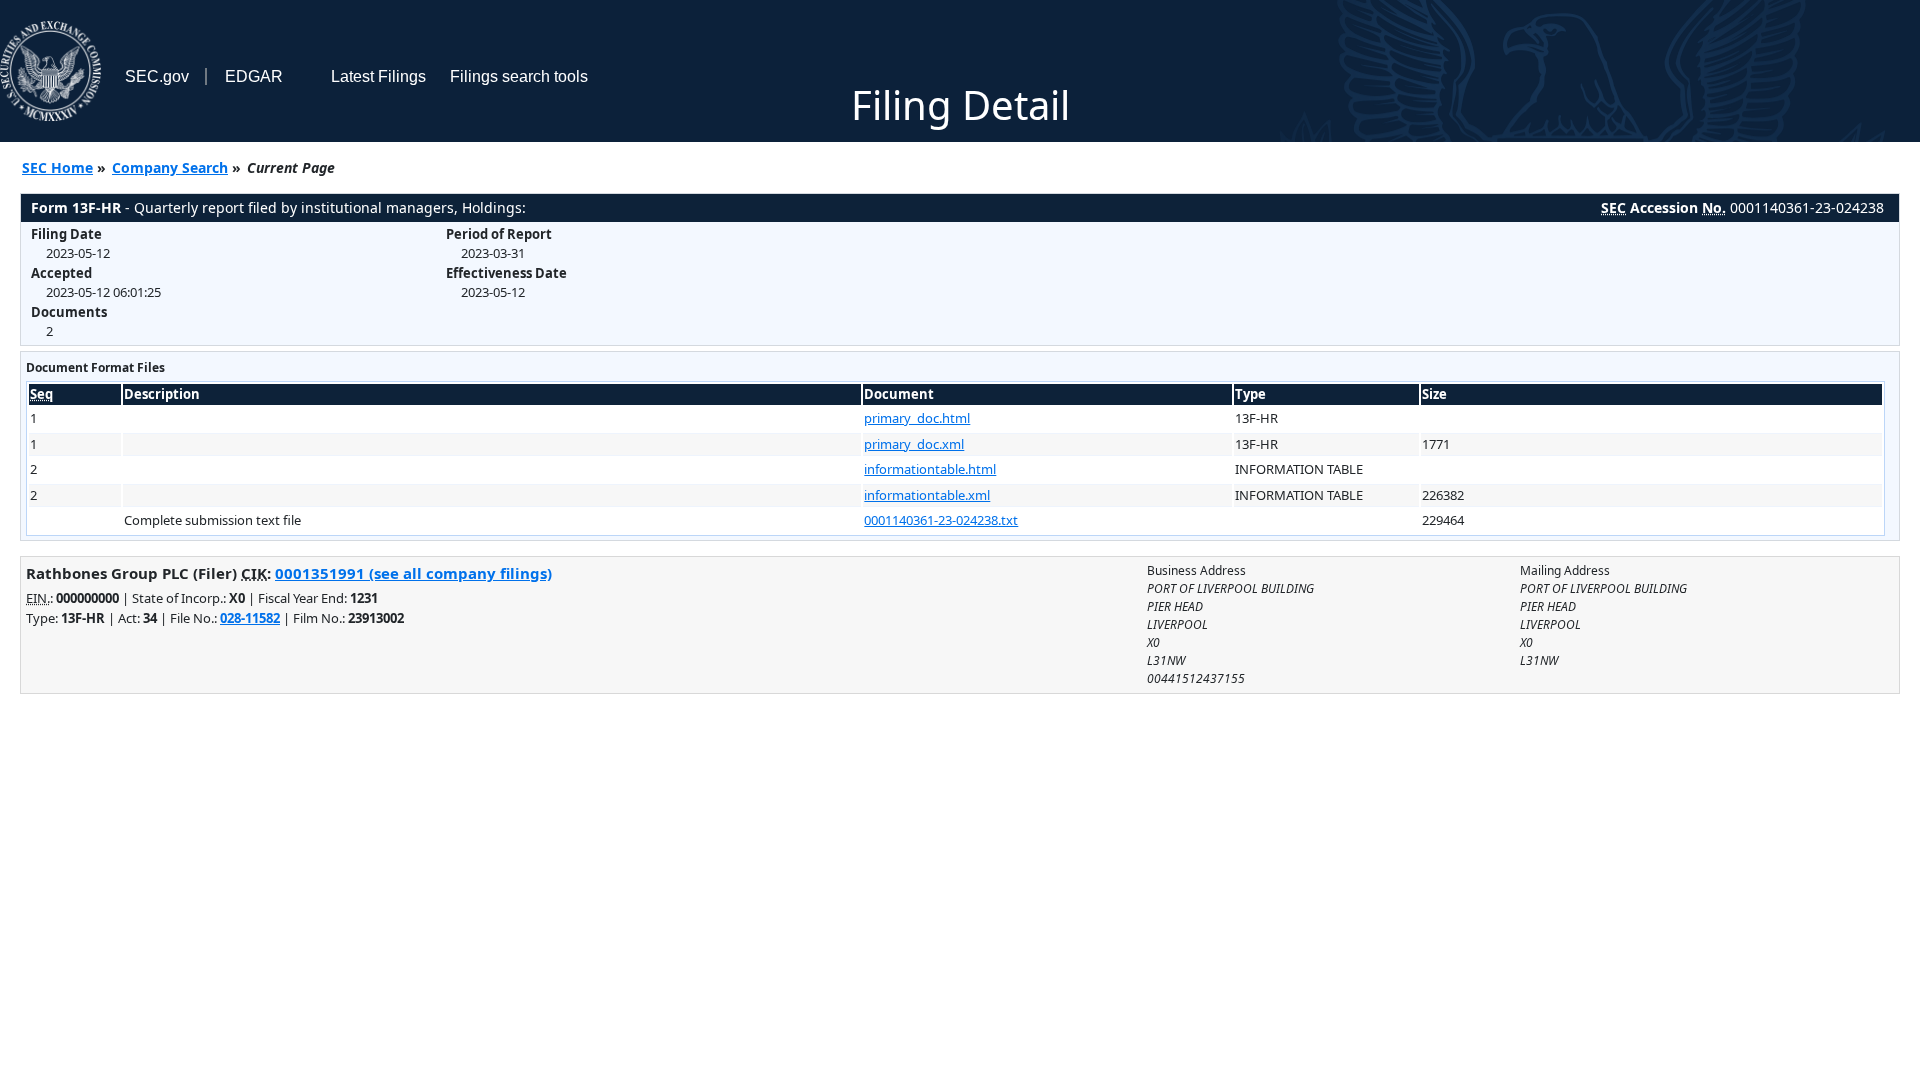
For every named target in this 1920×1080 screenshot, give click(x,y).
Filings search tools (519, 76)
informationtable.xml (927, 495)
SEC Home (57, 167)
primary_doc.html (917, 418)
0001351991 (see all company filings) (413, 573)
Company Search (170, 167)
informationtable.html (930, 469)
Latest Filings (378, 76)
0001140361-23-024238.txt (941, 520)
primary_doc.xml (914, 444)
